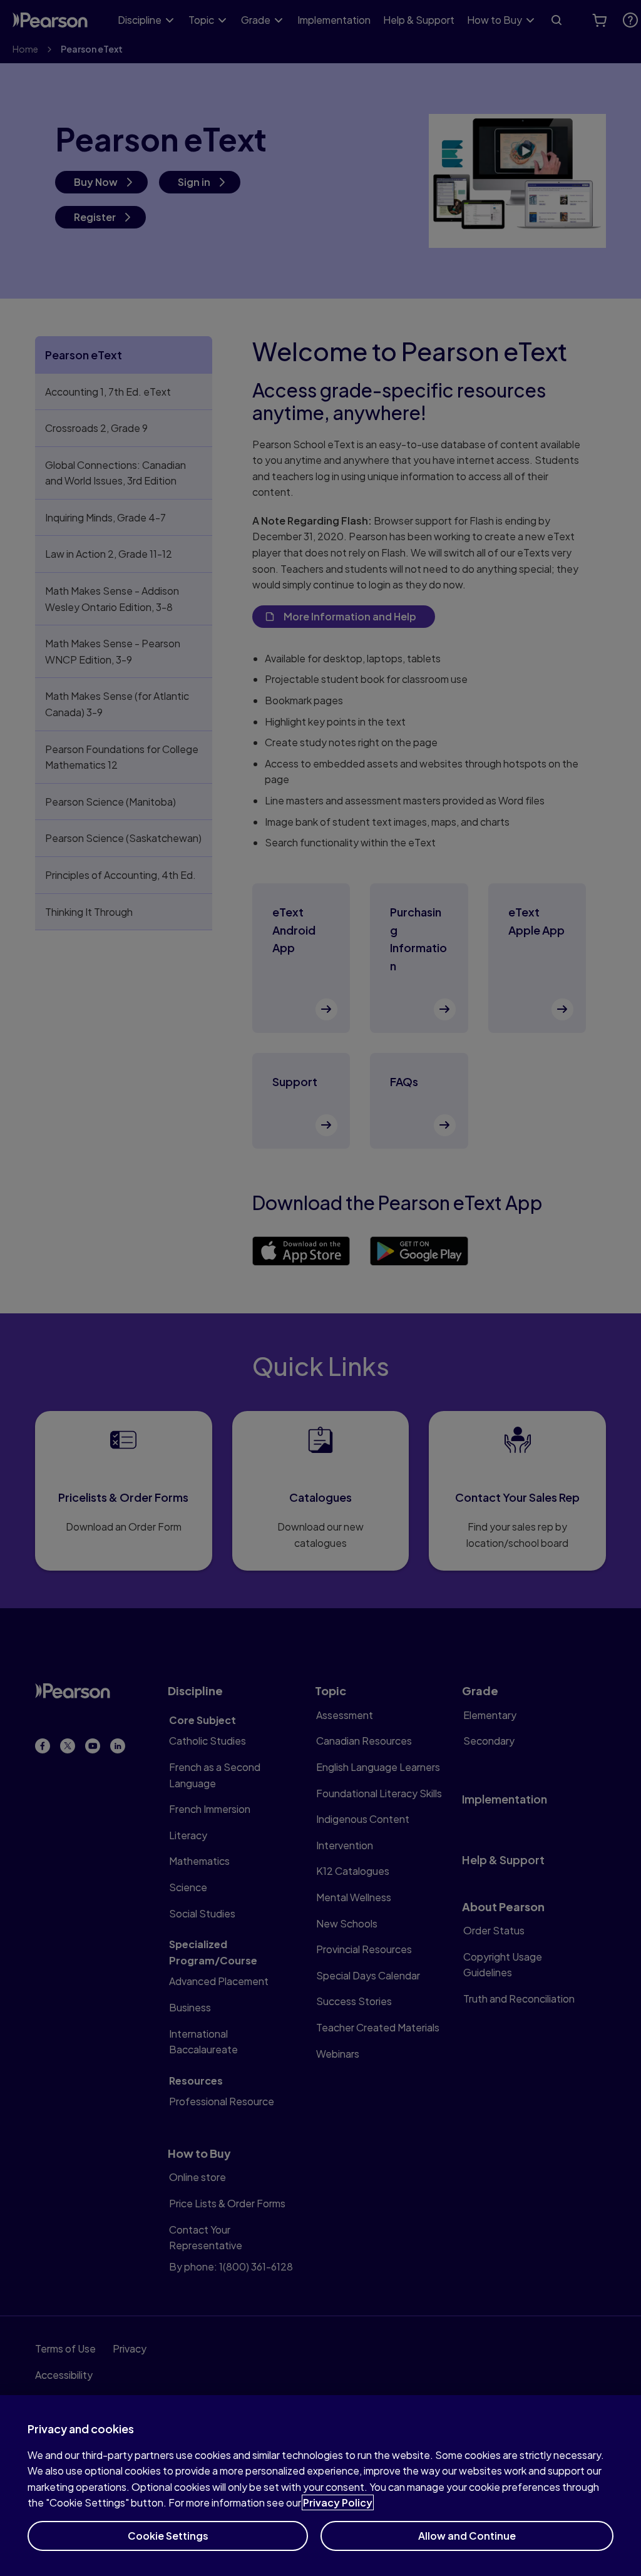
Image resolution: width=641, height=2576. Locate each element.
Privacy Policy (338, 2502)
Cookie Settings (168, 2536)
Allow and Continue (467, 2536)
